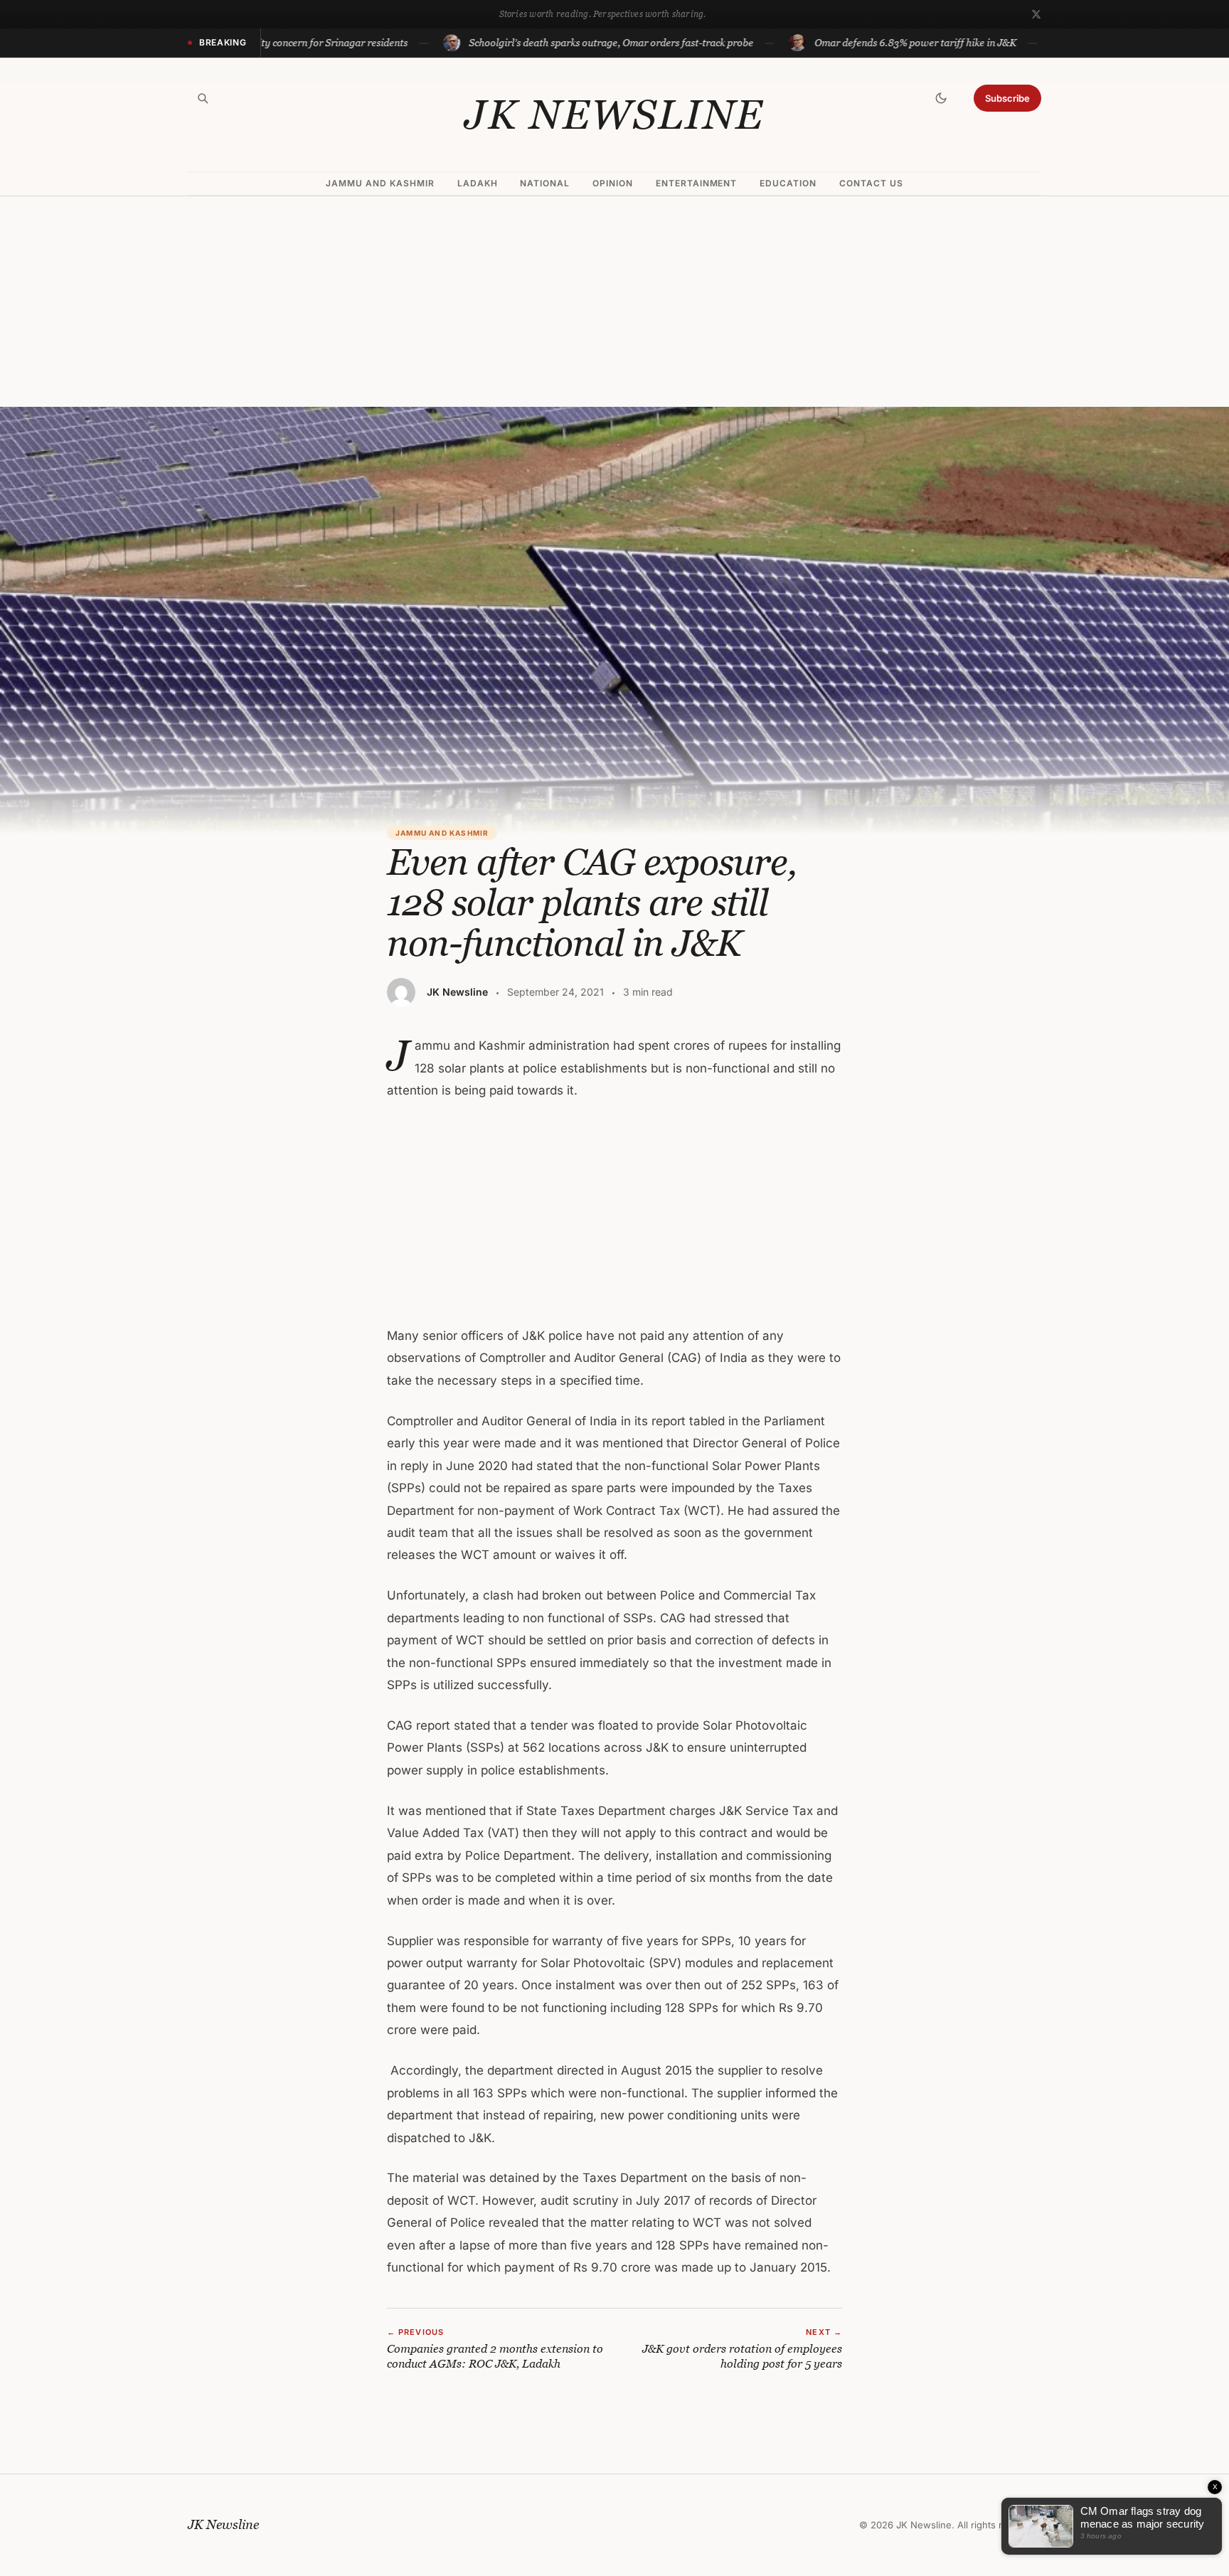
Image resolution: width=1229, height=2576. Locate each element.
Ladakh (478, 183)
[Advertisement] (614, 302)
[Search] (203, 98)
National (545, 183)
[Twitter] (1036, 14)
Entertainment (696, 183)
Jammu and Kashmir (380, 183)
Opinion (613, 183)
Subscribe (1007, 98)
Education (788, 183)
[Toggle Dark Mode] (941, 98)
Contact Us (871, 183)
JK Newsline (614, 115)
